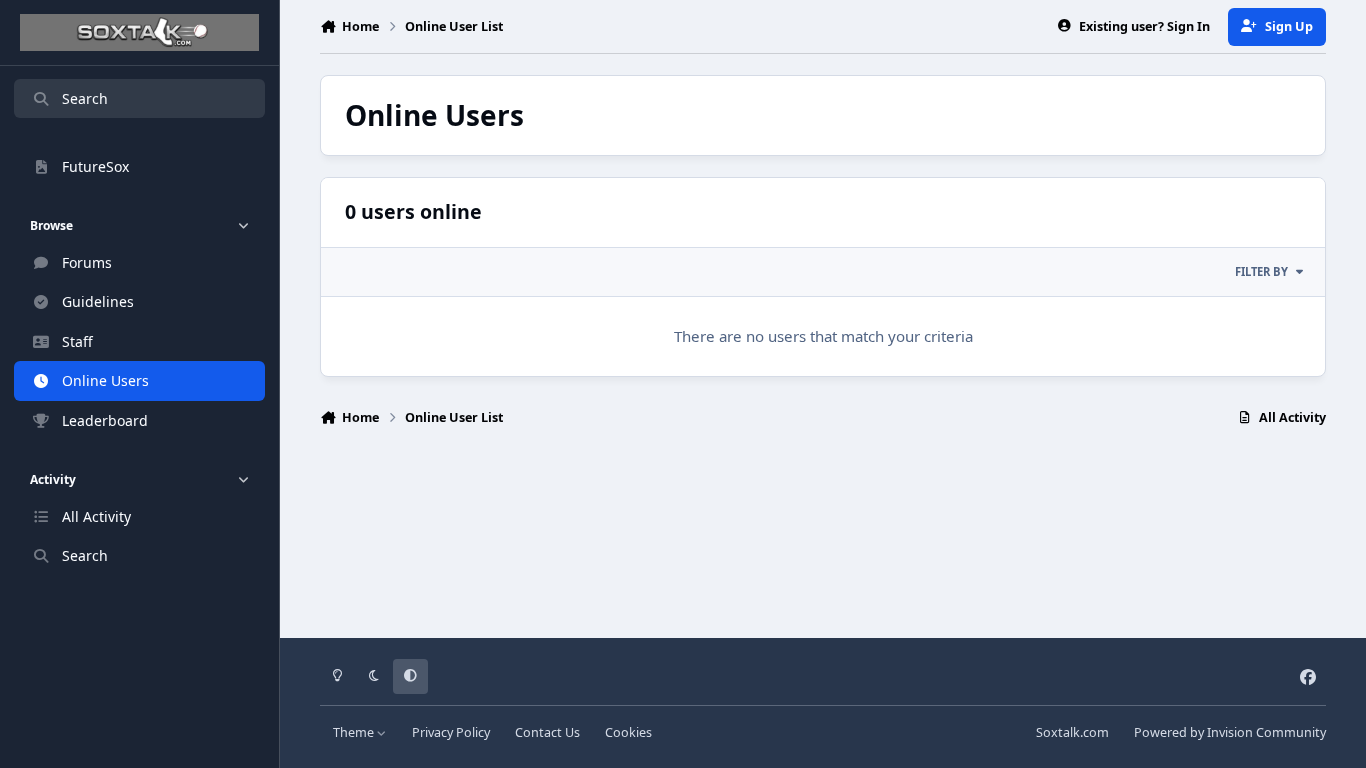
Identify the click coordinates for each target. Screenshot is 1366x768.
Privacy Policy (451, 732)
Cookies (628, 732)
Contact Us (547, 732)
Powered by (1230, 732)
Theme (355, 732)
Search (85, 98)
